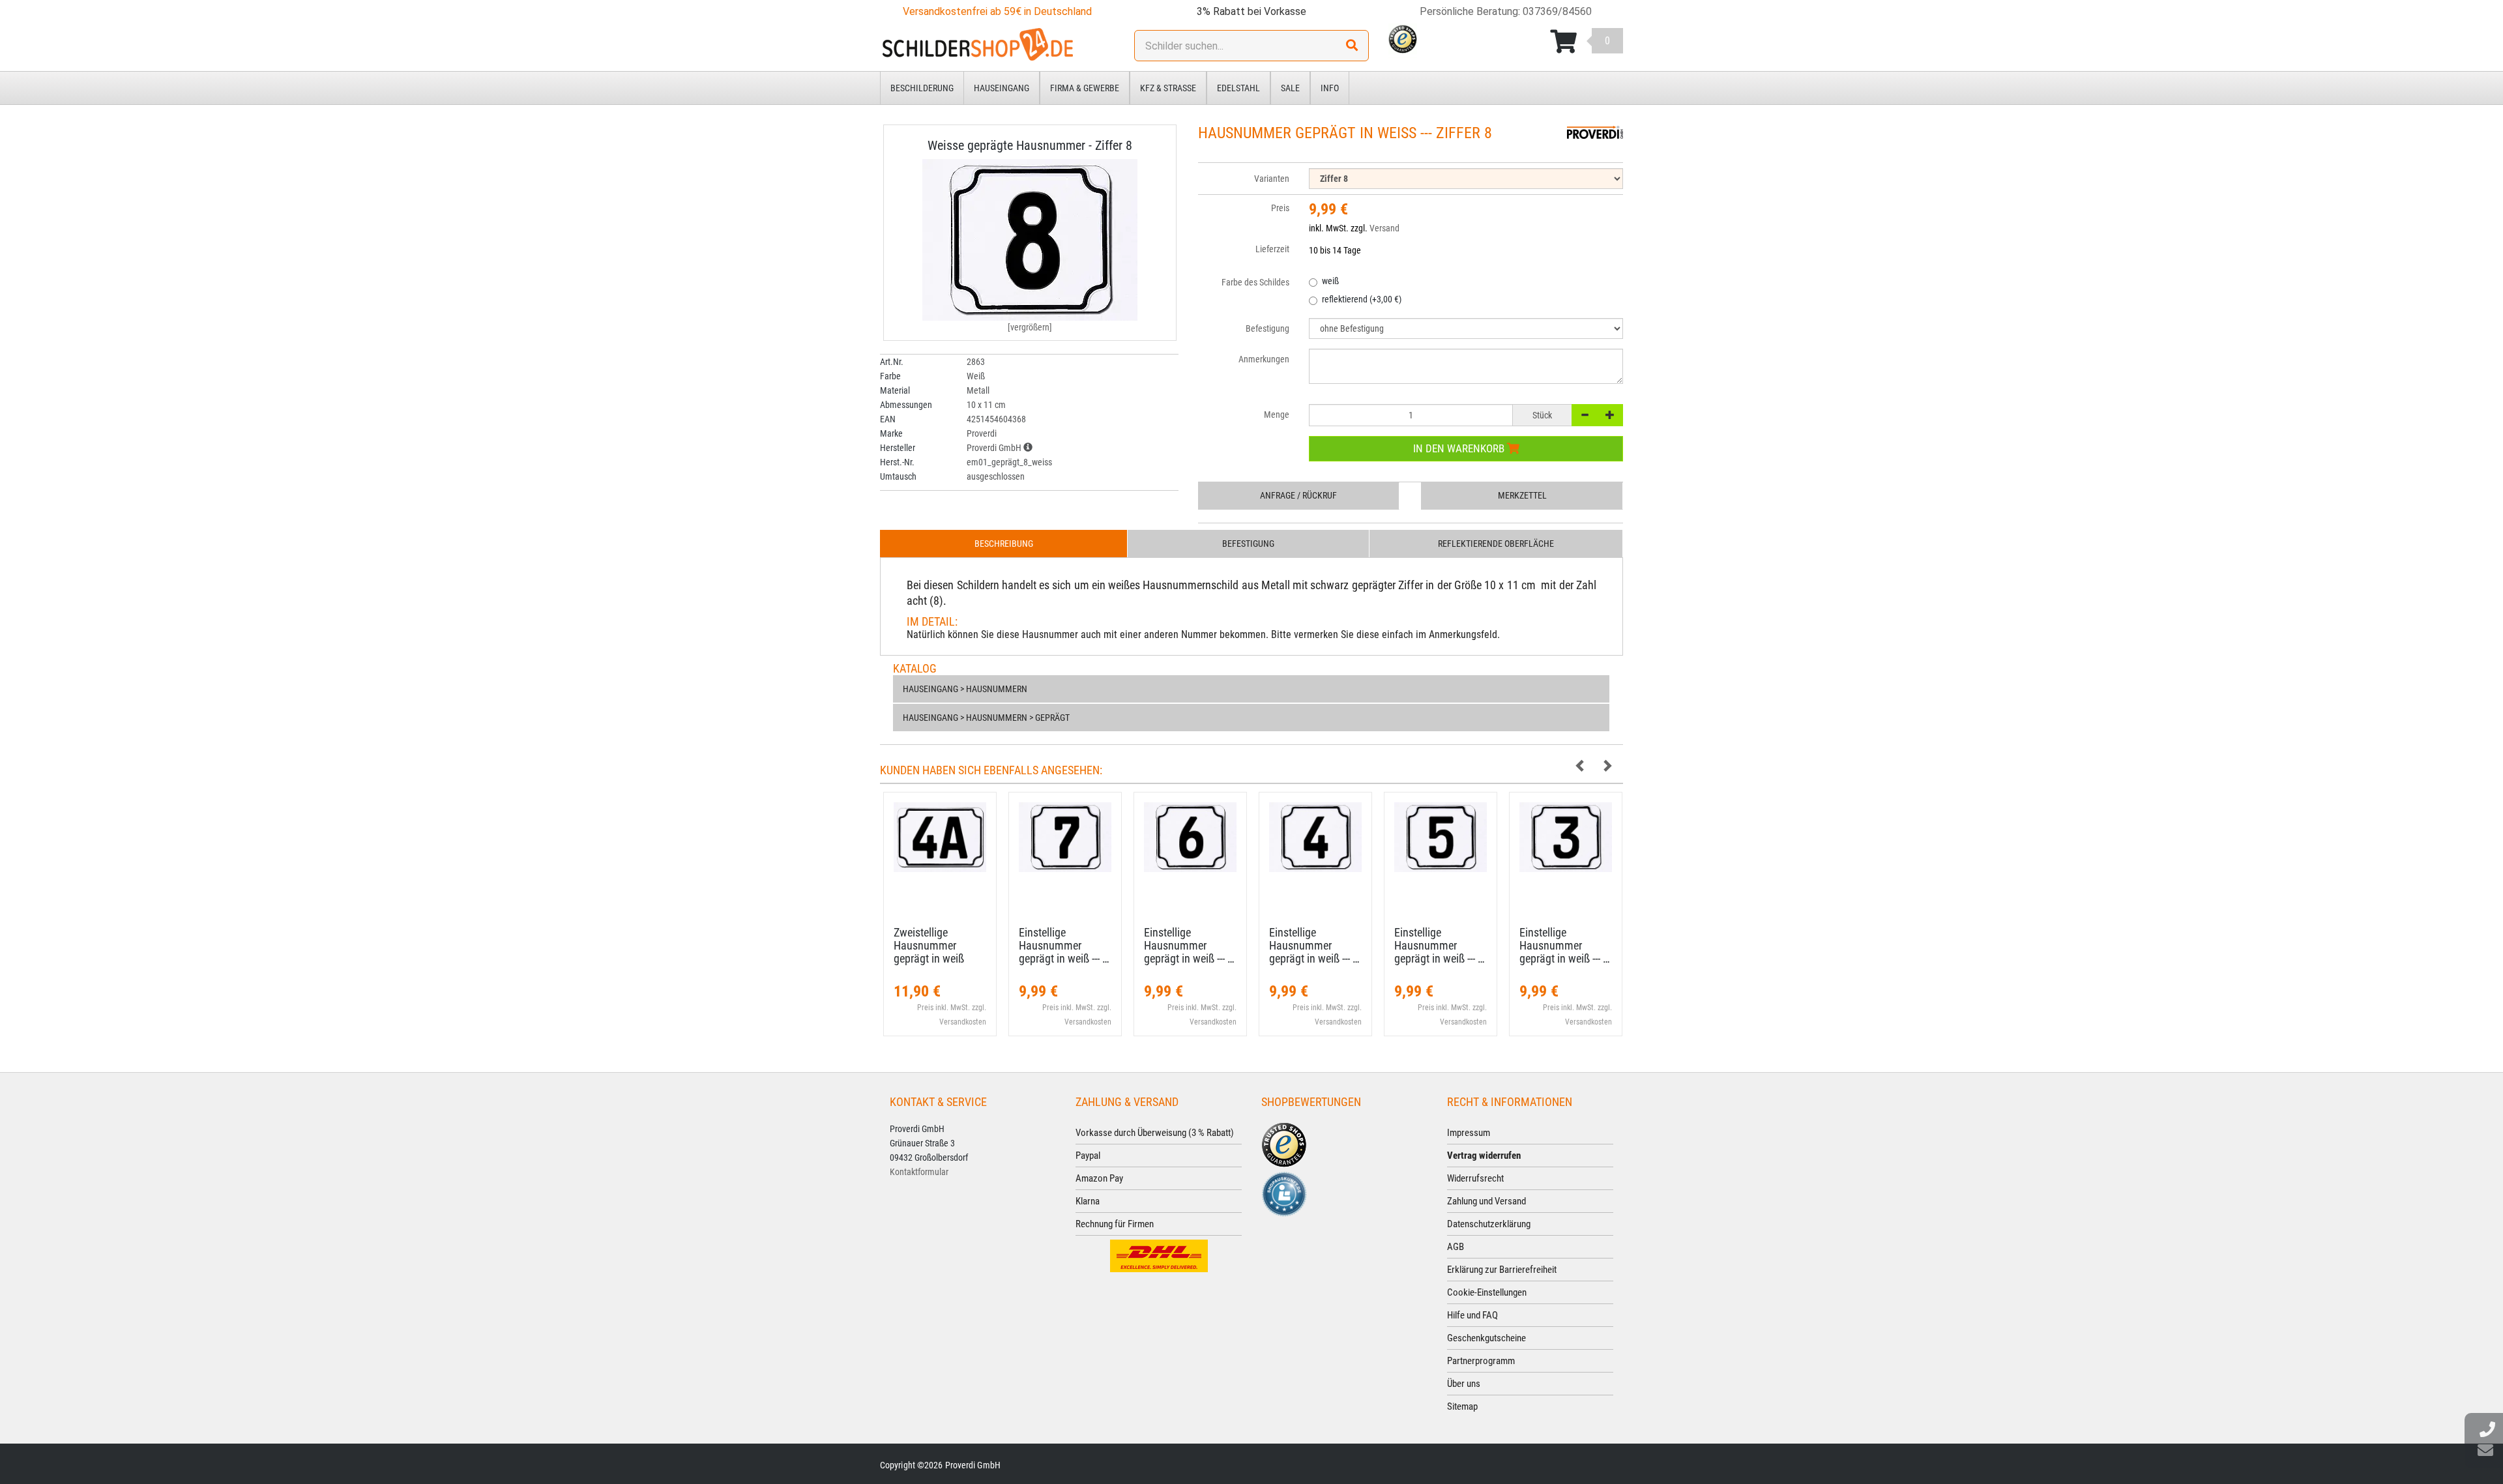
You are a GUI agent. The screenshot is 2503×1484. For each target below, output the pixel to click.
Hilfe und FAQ (1472, 1315)
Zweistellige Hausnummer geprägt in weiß (929, 945)
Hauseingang (1002, 88)
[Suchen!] (1352, 46)
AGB (1456, 1247)
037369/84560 (1557, 11)
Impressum (1469, 1133)
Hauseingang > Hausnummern (965, 689)
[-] (1585, 415)
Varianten (1272, 179)
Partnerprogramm (1481, 1361)
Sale (1290, 88)
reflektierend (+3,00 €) (1362, 299)
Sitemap (1462, 1406)
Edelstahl (1238, 88)
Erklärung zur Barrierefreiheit (1502, 1270)
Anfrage (1298, 495)
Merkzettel (1522, 495)
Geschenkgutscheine (1486, 1338)
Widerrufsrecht (1475, 1178)
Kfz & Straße (1168, 88)
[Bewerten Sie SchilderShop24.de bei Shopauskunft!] (1284, 1193)
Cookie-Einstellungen (1487, 1292)
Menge (1277, 415)
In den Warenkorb (1460, 448)
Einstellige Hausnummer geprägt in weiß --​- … (1064, 945)
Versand (1384, 228)
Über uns (1464, 1384)
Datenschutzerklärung (1489, 1224)
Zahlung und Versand (1486, 1201)
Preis (1280, 208)
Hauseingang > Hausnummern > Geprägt (986, 718)
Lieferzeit (1272, 249)
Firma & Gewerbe (1085, 88)
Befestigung (1248, 544)
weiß (1330, 281)
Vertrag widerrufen (1484, 1156)
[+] (1610, 415)
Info (1330, 88)
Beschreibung (1004, 544)
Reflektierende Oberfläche (1496, 544)
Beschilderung (922, 88)
